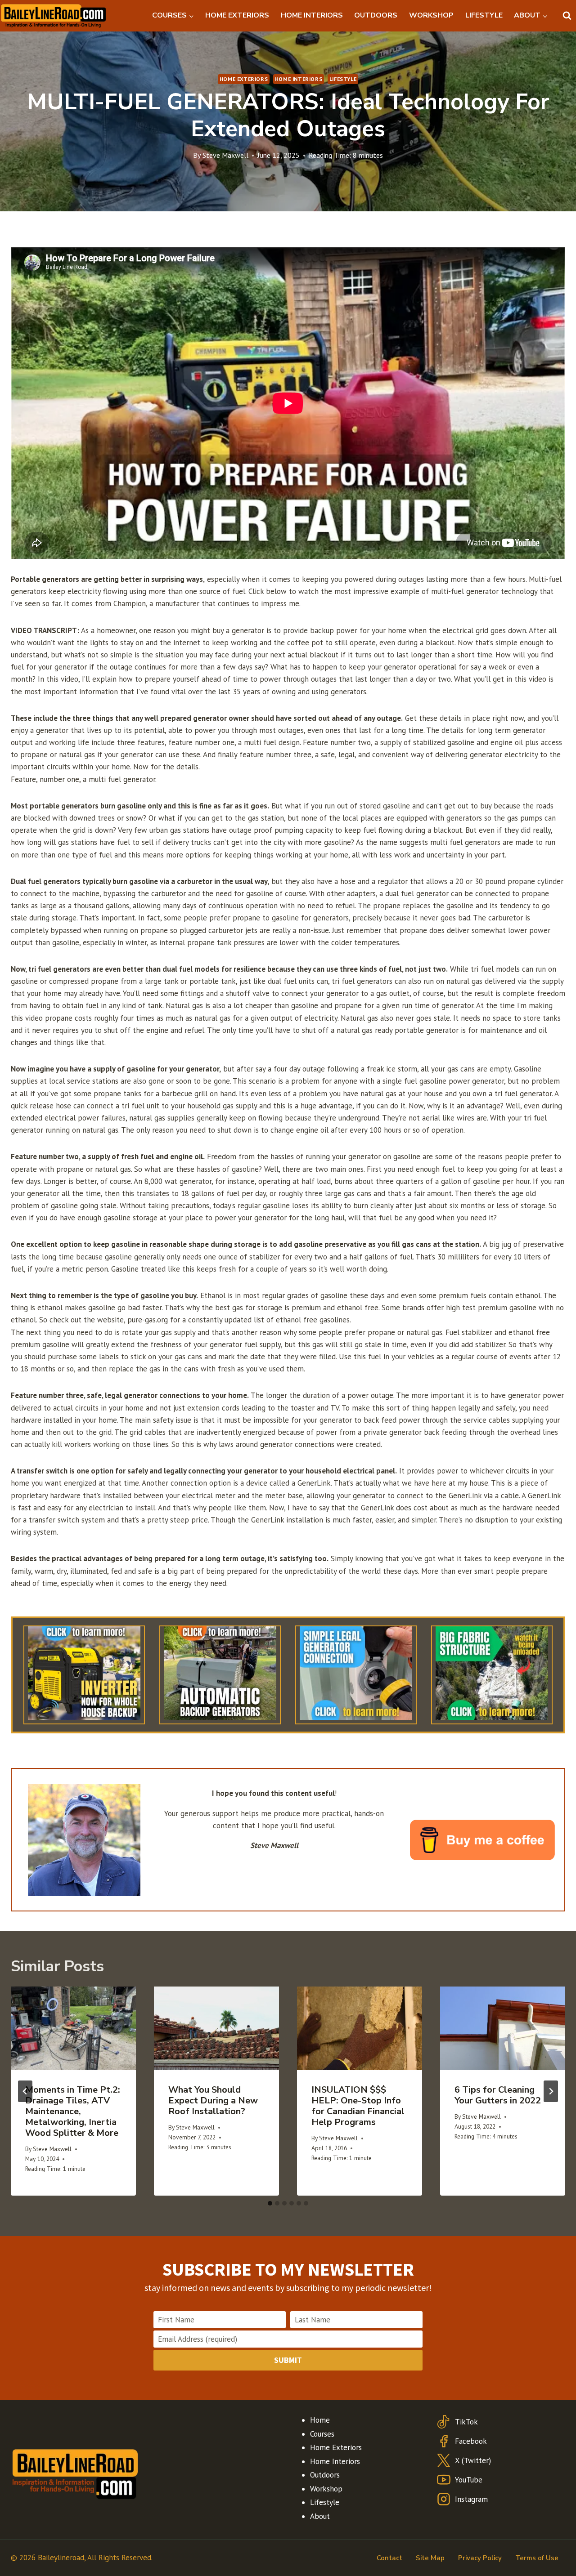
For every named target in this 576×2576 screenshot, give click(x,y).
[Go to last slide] (25, 2091)
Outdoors (325, 2475)
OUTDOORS (376, 15)
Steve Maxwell (225, 155)
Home (320, 2420)
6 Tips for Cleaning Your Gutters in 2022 (498, 2095)
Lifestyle (343, 79)
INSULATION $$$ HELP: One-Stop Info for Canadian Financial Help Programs (358, 2106)
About (320, 2516)
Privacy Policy (480, 2558)
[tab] (270, 2203)
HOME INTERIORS (312, 15)
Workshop (326, 2489)
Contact (389, 2558)
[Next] (551, 2091)
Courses (322, 2434)
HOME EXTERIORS (237, 15)
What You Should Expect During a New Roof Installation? (213, 2101)
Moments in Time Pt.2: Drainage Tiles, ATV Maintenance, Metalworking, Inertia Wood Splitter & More (73, 2111)
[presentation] (73, 2028)
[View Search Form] (567, 16)
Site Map (430, 2558)
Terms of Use (537, 2558)
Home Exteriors (244, 79)
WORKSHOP (431, 15)
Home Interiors (299, 79)
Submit (288, 2360)
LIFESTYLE (484, 15)
